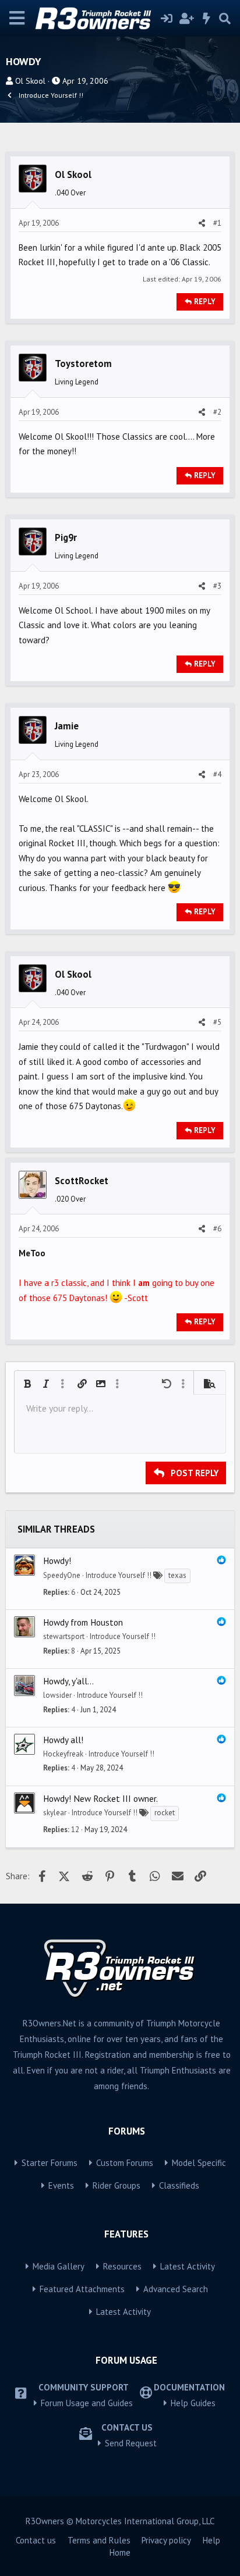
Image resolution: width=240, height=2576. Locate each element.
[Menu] (17, 18)
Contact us (36, 2540)
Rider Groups (117, 2185)
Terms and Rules (99, 2540)
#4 (217, 774)
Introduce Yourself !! (119, 1575)
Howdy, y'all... (68, 1681)
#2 (217, 412)
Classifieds (179, 2185)
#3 (217, 586)
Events (61, 2185)
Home (120, 2552)
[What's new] (207, 19)
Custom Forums (125, 2163)
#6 (217, 1229)
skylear (55, 1813)
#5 (217, 1022)
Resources (122, 2266)
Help (211, 2540)
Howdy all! (63, 1740)
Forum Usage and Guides (87, 2403)
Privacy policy (166, 2540)
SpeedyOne (62, 1575)
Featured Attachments (82, 2289)
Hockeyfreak (63, 1754)
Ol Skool (30, 81)
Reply (205, 302)
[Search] (225, 19)
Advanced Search (176, 2289)
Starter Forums (50, 2163)
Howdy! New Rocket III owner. (100, 1798)
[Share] (202, 223)
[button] (27, 1384)
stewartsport (64, 1636)
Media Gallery (59, 2266)
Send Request (131, 2443)
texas (177, 1575)
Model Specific (199, 2163)
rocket (165, 1813)
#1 (217, 223)
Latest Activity (188, 2266)
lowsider (57, 1695)
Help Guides (193, 2403)
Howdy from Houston (83, 1622)
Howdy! (57, 1560)
